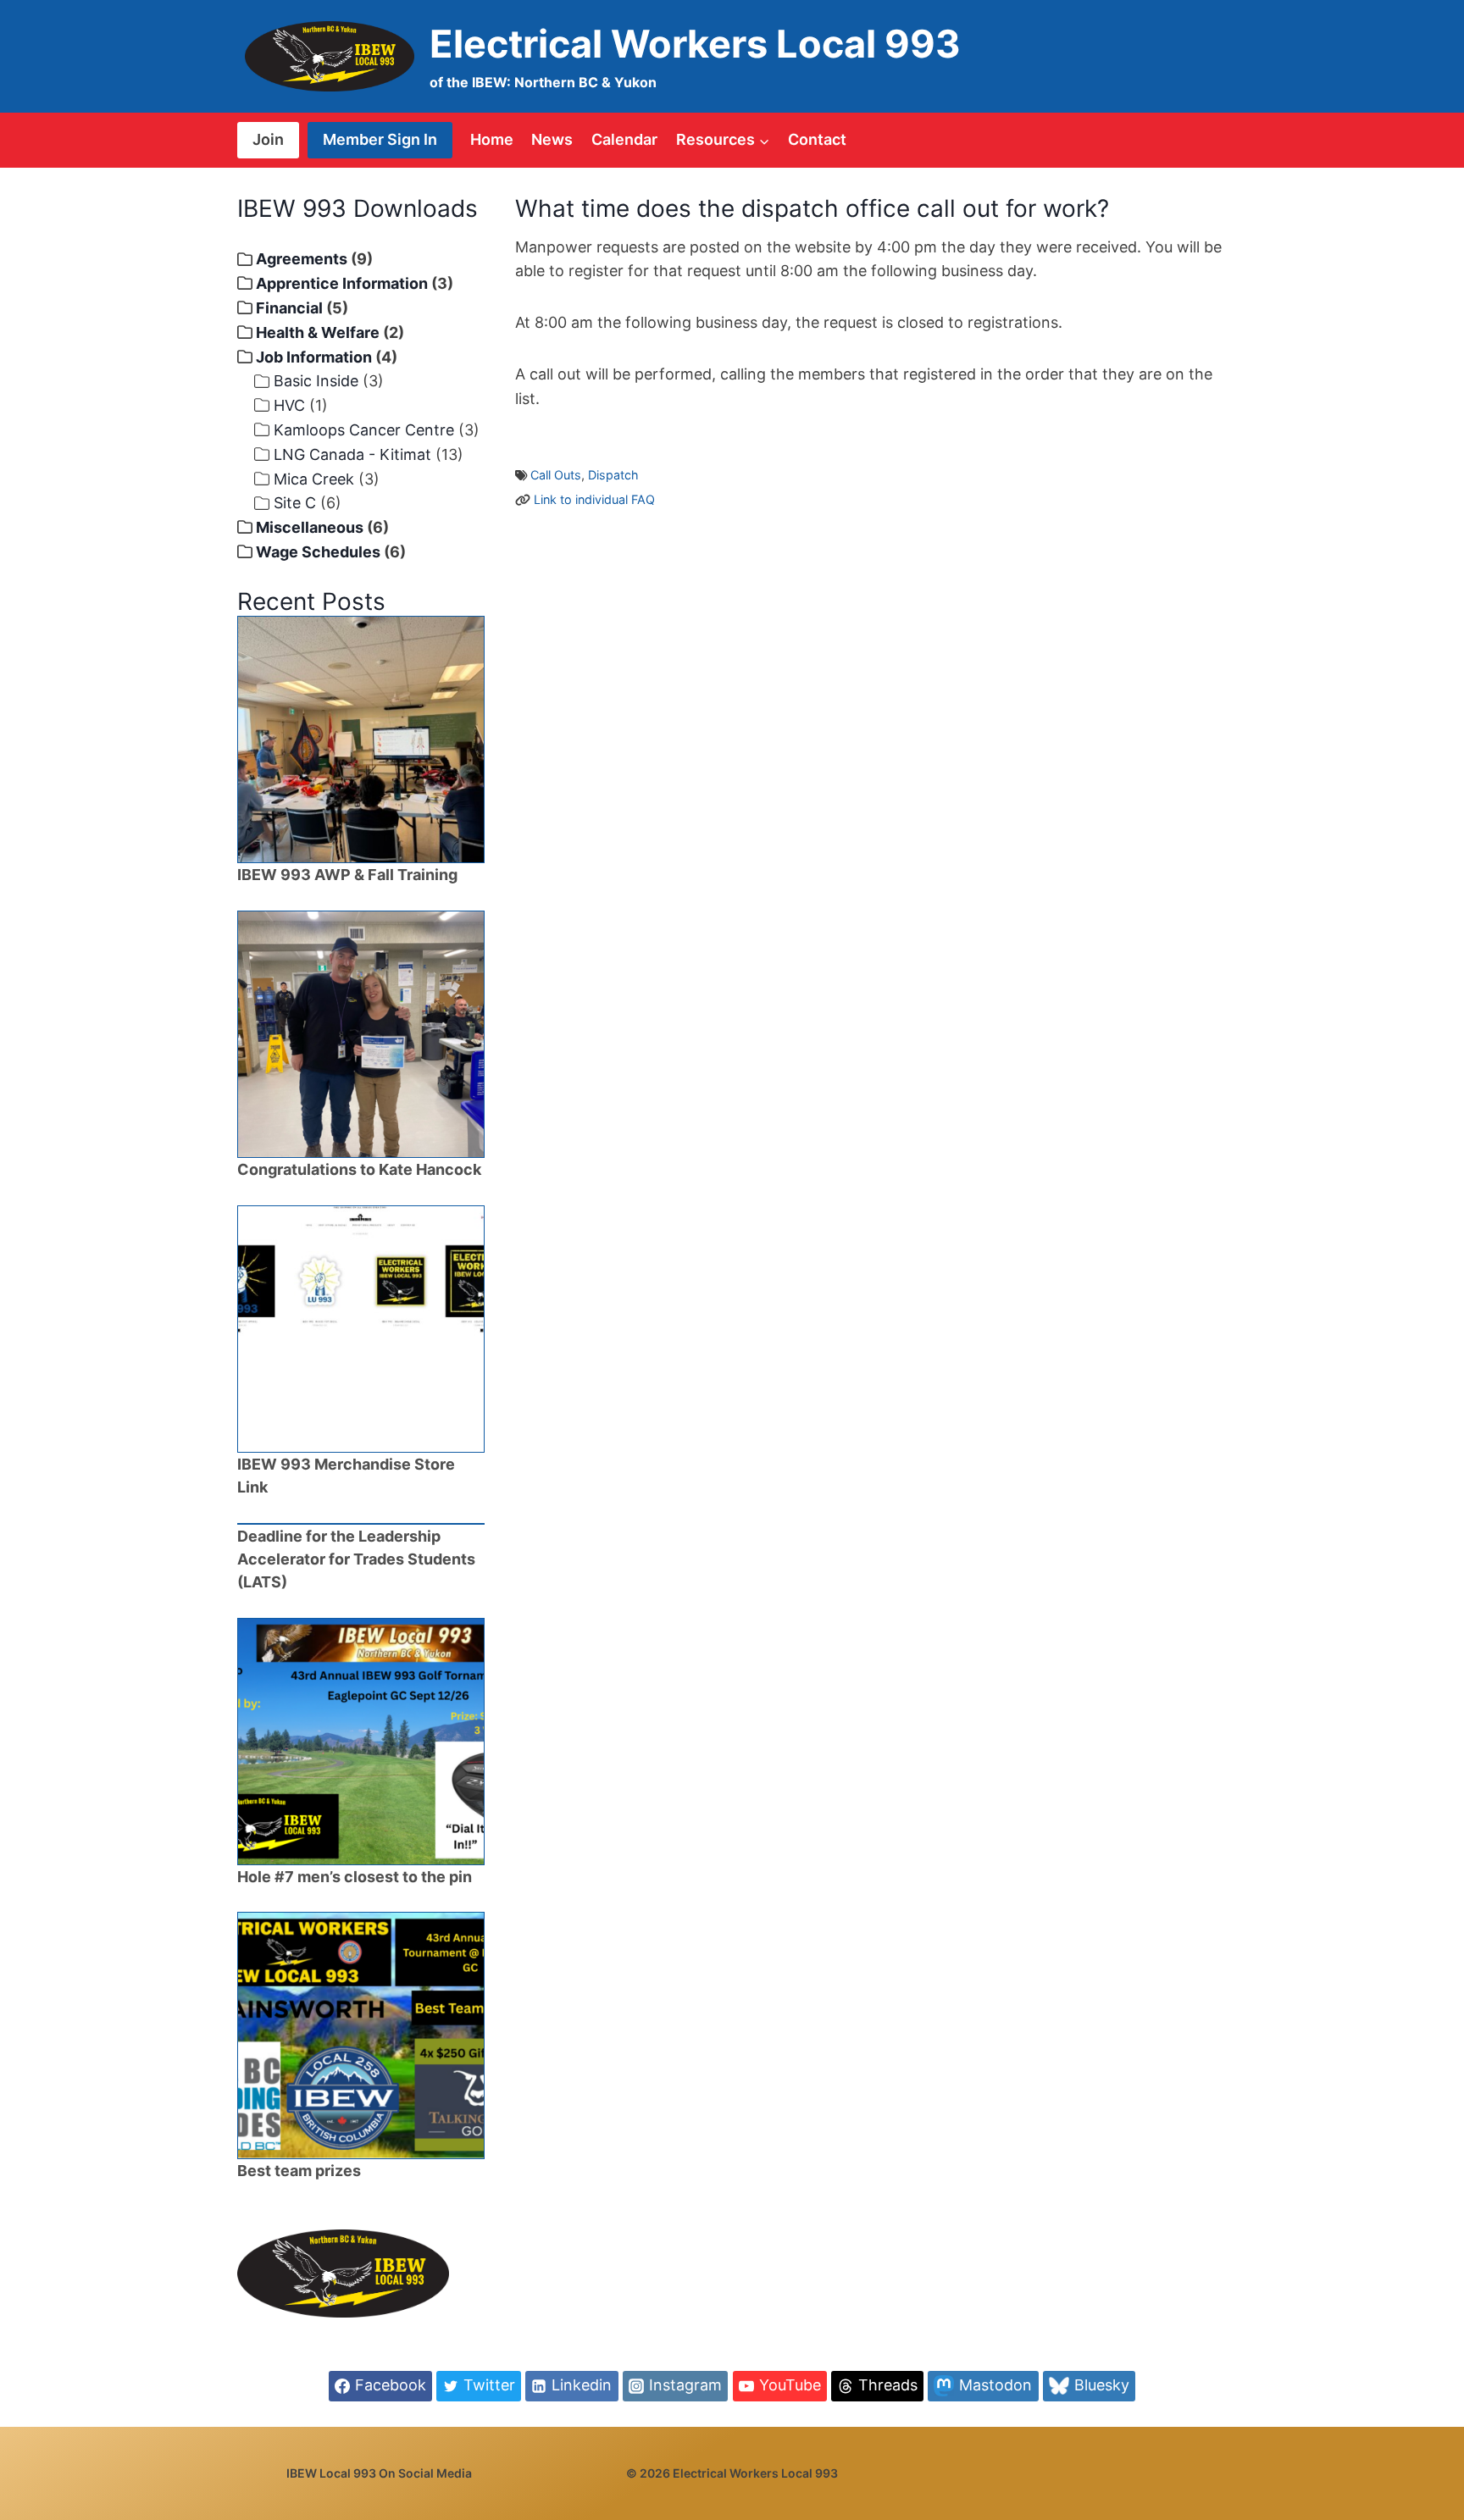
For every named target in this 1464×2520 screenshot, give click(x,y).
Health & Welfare (318, 332)
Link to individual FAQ (594, 499)
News (552, 139)
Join (268, 139)
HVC (289, 405)
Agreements (302, 259)
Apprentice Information (342, 283)
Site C (295, 503)
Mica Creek (314, 479)
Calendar (624, 139)
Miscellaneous (310, 527)
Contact (817, 139)
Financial (289, 308)
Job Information (314, 357)
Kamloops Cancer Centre (364, 430)
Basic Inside (316, 381)
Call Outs (556, 475)
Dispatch (613, 475)
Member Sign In (380, 139)
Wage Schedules (318, 552)
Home (492, 139)
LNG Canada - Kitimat (352, 454)
